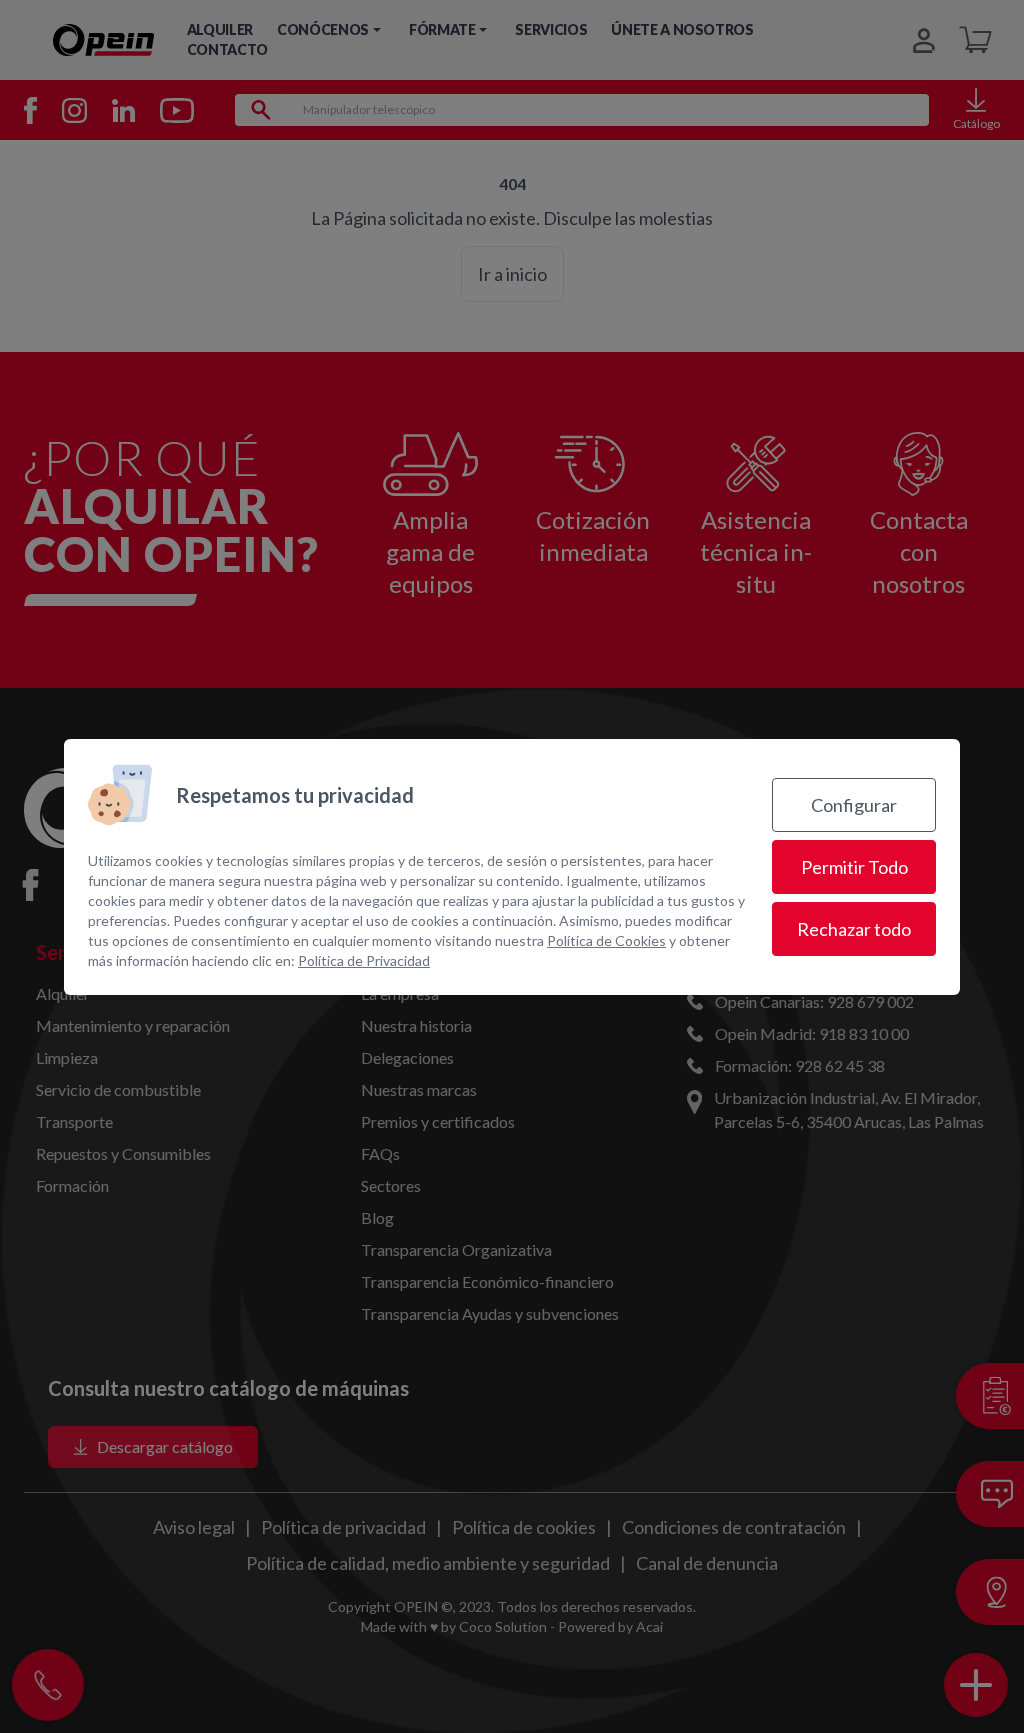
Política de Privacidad (364, 960)
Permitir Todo (854, 867)
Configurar (854, 805)
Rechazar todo (854, 929)
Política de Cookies (606, 940)
